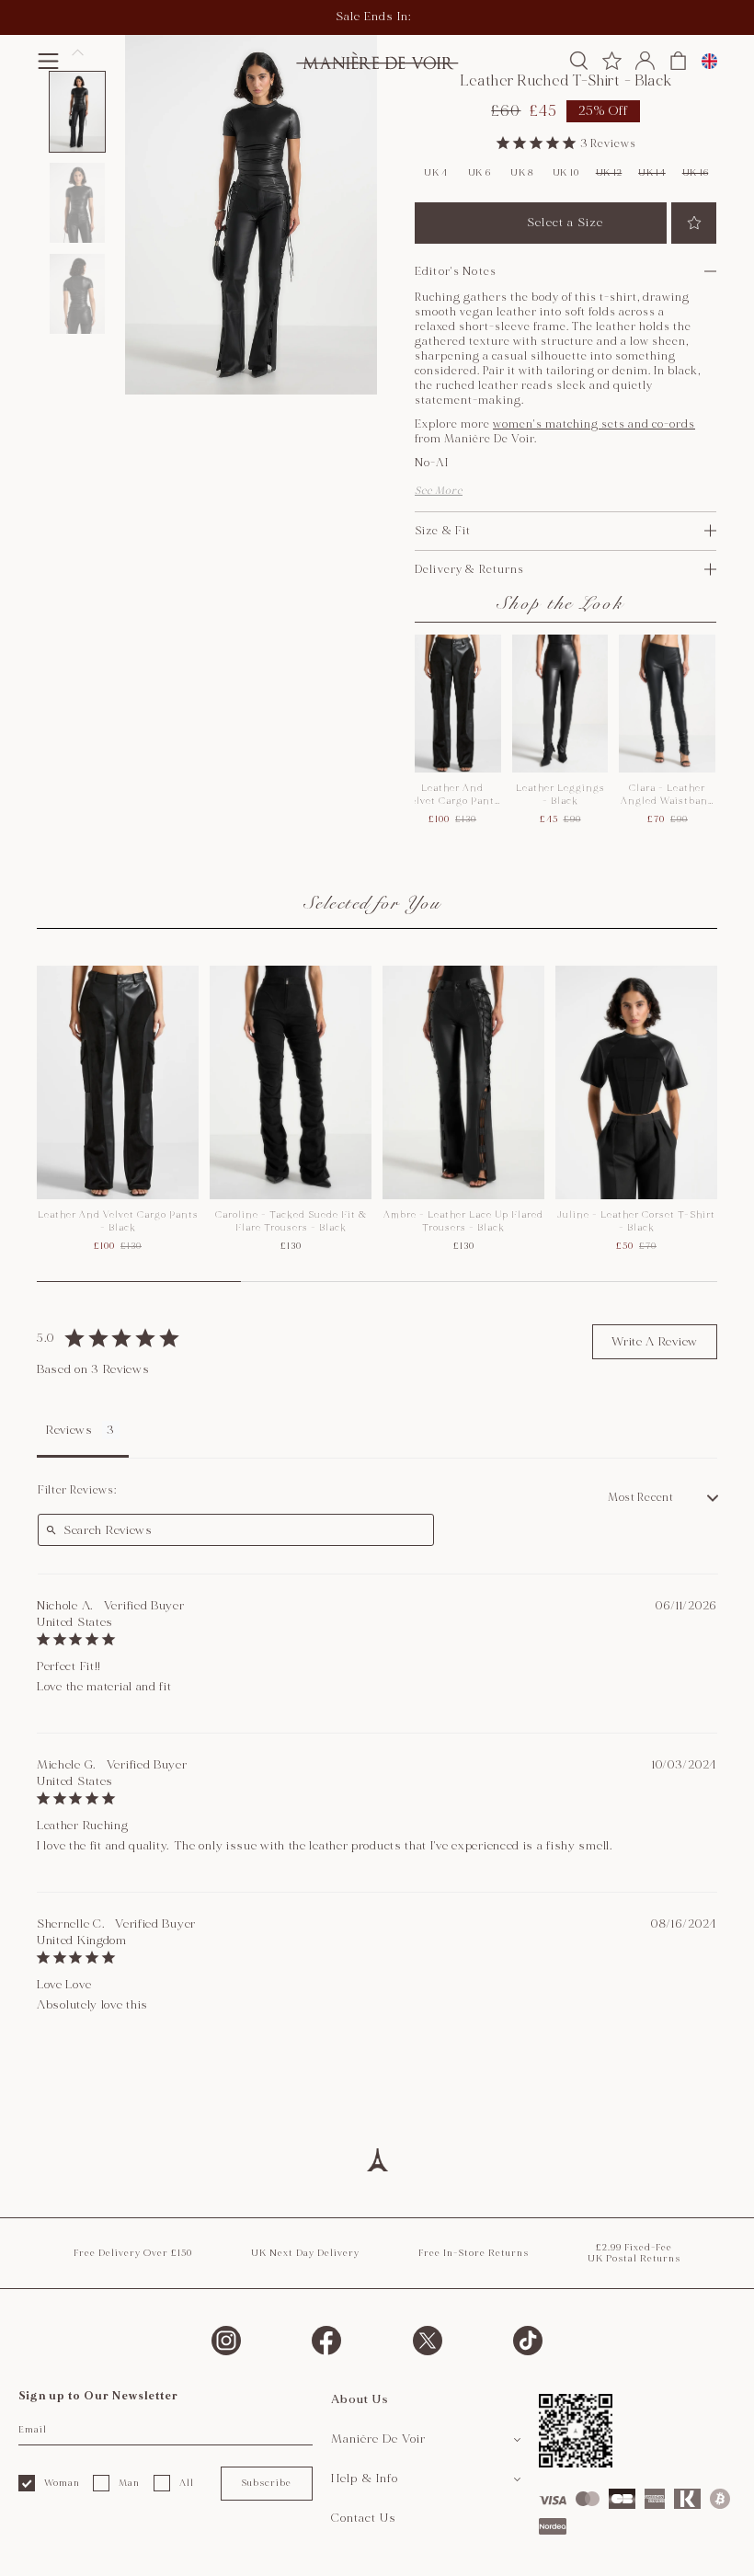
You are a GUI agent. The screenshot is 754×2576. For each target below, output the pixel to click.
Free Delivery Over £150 (133, 2253)
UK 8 (522, 173)
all (187, 2483)
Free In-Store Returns (474, 2253)
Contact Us (364, 2518)
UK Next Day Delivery (305, 2253)
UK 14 (652, 173)
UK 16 (696, 173)
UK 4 (436, 173)
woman (62, 2483)
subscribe (266, 2483)
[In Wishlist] (694, 223)
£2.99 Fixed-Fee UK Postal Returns (634, 2253)
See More (439, 491)
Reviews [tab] (69, 1430)
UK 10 (566, 173)
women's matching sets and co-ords (594, 424)
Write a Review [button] (655, 1342)
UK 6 (480, 173)
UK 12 (609, 173)
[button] (77, 112)
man (129, 2483)
